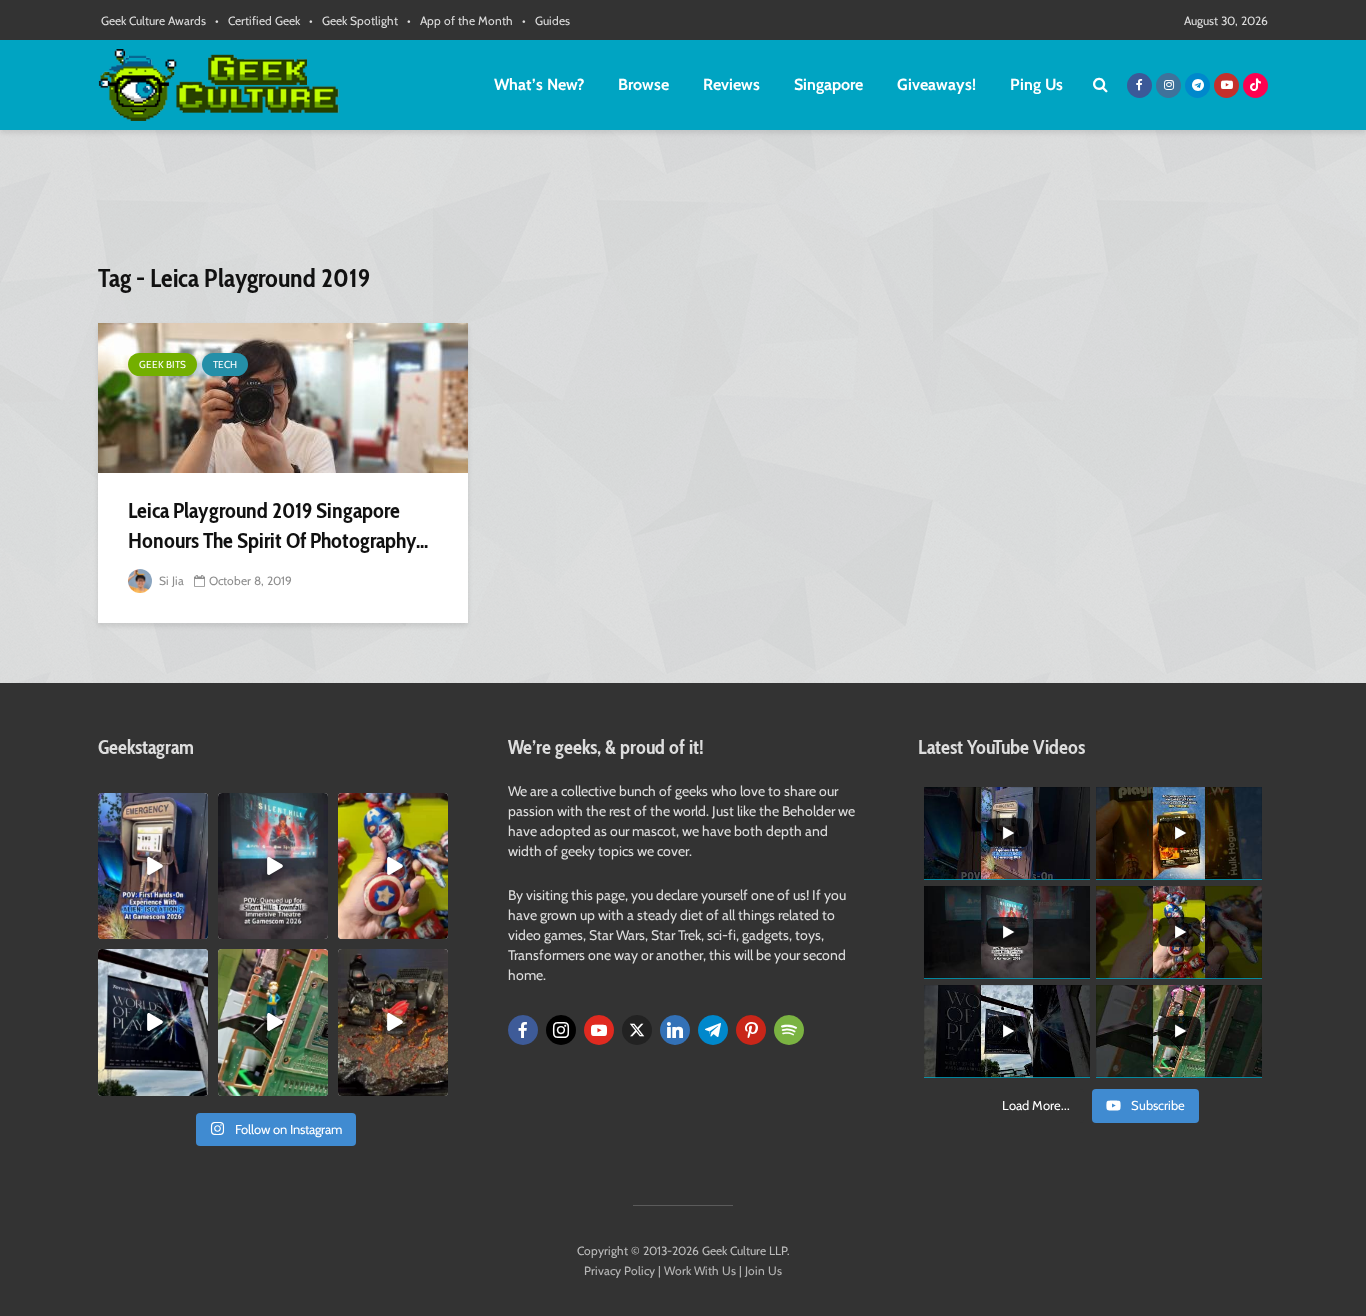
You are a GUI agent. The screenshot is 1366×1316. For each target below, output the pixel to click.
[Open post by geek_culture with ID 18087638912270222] (273, 866)
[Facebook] (523, 1030)
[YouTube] (599, 1030)
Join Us (763, 1270)
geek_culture (151, 808)
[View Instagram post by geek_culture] (196, 928)
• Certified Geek (257, 20)
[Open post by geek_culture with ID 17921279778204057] (153, 1022)
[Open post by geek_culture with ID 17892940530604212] (273, 1022)
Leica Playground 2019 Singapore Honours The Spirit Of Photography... (278, 525)
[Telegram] (713, 1030)
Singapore (828, 84)
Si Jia (170, 580)
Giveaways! (936, 84)
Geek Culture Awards (153, 20)
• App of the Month (460, 20)
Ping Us (1036, 84)
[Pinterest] (751, 1030)
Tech (225, 364)
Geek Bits (162, 364)
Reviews (731, 84)
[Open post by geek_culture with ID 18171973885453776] (393, 866)
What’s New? (539, 84)
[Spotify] (789, 1030)
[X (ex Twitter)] (637, 1030)
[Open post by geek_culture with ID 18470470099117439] (393, 1022)
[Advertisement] (683, 205)
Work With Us (700, 1270)
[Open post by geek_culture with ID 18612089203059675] (153, 866)
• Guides (546, 20)
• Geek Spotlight (353, 20)
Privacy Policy (619, 1270)
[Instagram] (561, 1030)
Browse (643, 84)
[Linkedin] (675, 1030)
